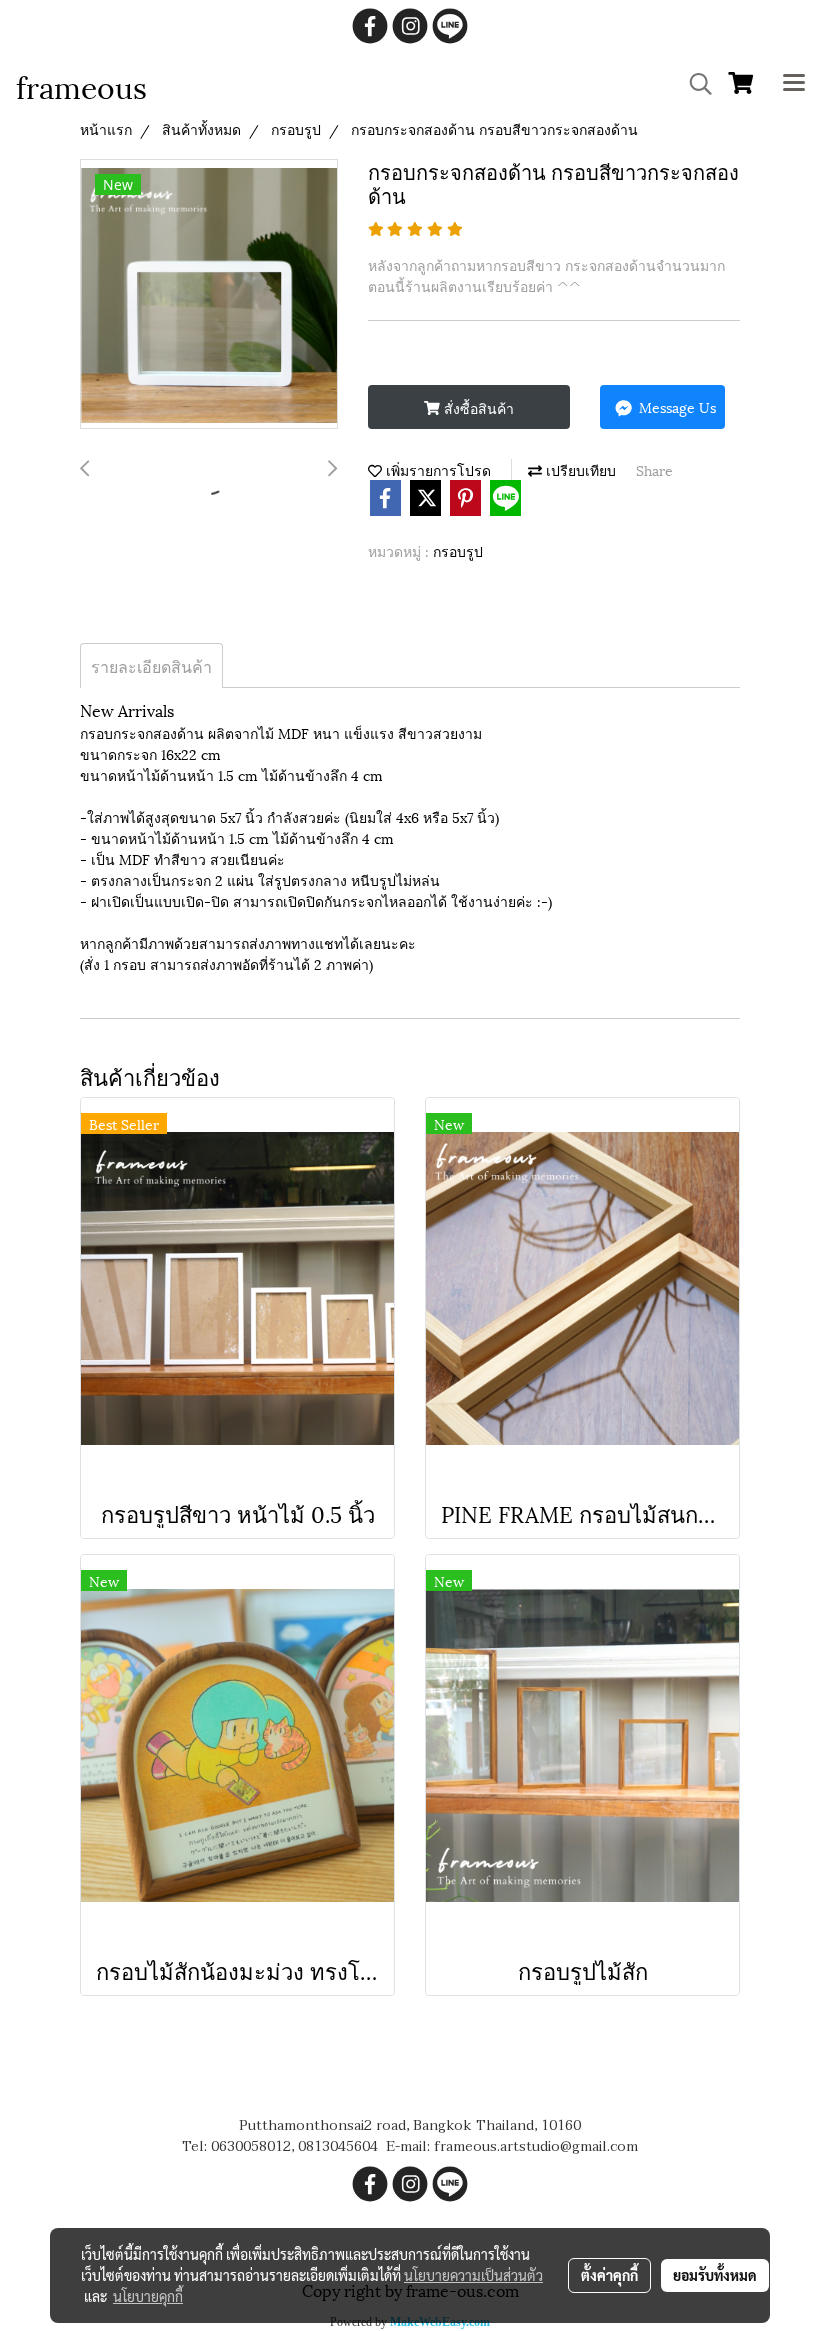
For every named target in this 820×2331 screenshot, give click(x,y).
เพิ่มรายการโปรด (436, 469)
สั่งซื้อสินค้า (477, 407)
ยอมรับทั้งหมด (715, 2275)
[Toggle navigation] (794, 84)
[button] (694, 84)
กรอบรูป (458, 550)
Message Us (675, 406)
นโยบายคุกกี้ (148, 2296)
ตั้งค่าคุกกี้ (609, 2275)
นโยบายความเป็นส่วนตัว (473, 2275)
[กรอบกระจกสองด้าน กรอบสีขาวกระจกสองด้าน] (209, 295)
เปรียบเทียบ (579, 469)
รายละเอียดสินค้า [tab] (151, 665)
